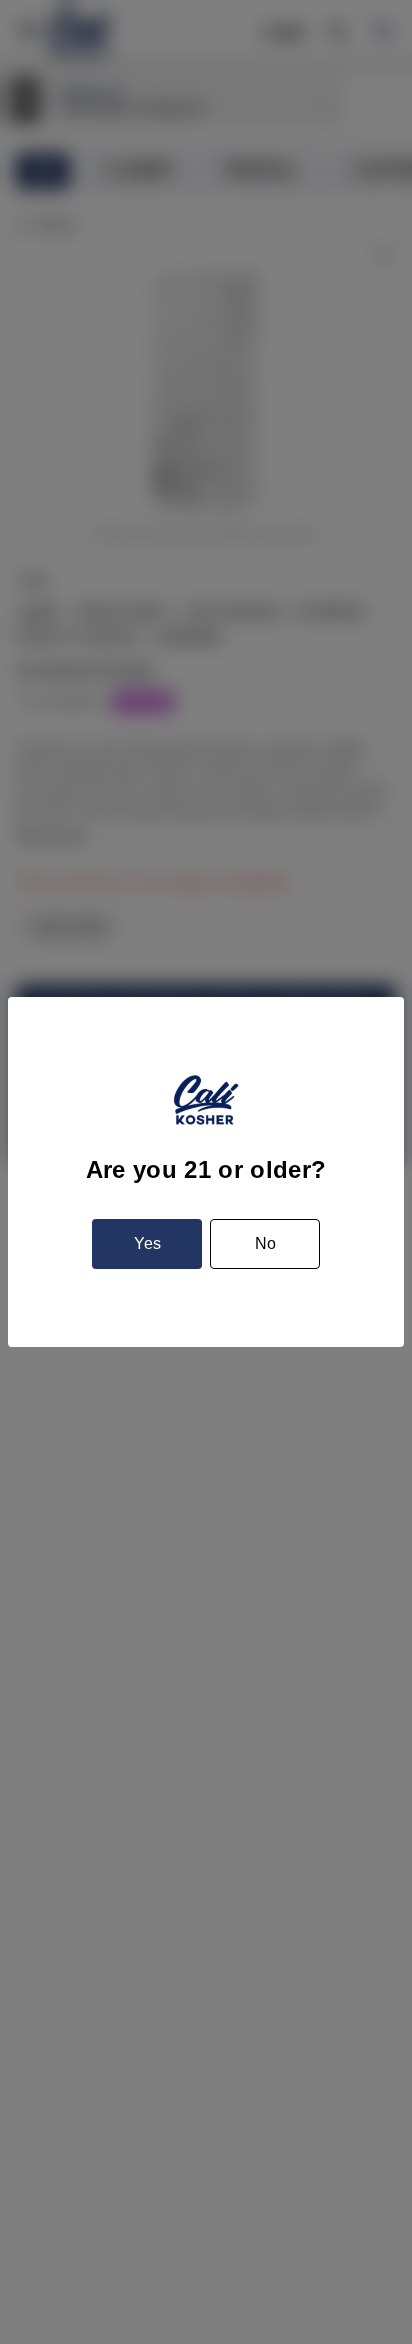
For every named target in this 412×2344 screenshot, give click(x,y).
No (265, 1243)
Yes (147, 1243)
